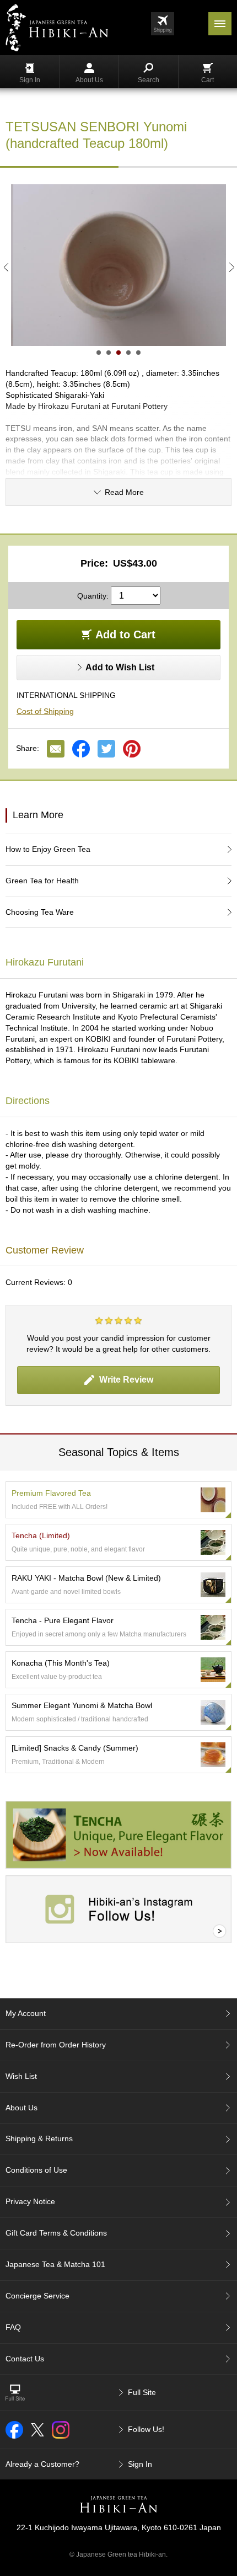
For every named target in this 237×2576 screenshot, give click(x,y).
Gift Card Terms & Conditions (56, 2233)
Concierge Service (37, 2296)
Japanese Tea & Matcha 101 (55, 2264)
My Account (26, 2013)
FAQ (13, 2327)
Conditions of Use (36, 2170)
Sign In (30, 80)
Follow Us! (146, 2429)
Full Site (142, 2392)
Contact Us (25, 2359)
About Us (89, 80)
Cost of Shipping (45, 711)
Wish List (21, 2076)
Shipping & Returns (39, 2138)
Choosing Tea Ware (40, 912)
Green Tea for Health (42, 881)
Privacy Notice (30, 2201)
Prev (6, 267)
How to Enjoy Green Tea (48, 849)
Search (149, 80)
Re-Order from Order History (56, 2045)
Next (231, 267)
